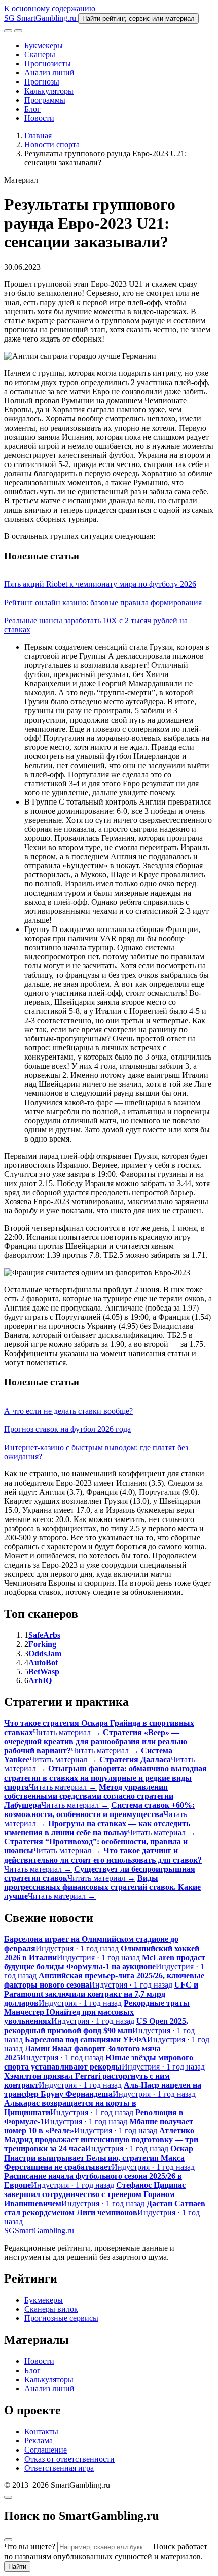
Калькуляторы (49, 91)
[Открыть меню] (18, 31)
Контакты (41, 2432)
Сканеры (40, 54)
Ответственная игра (59, 2468)
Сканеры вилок (51, 2309)
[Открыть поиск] (8, 31)
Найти (17, 2567)
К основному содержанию (50, 8)
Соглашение (46, 2450)
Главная (38, 135)
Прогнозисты (48, 64)
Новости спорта (52, 144)
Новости (39, 118)
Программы (45, 100)
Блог (32, 109)
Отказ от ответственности (69, 2459)
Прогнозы (42, 82)
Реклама (39, 2441)
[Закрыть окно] (8, 2497)
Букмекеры (44, 45)
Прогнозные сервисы (61, 2318)
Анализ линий (49, 73)
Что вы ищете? (30, 2546)
